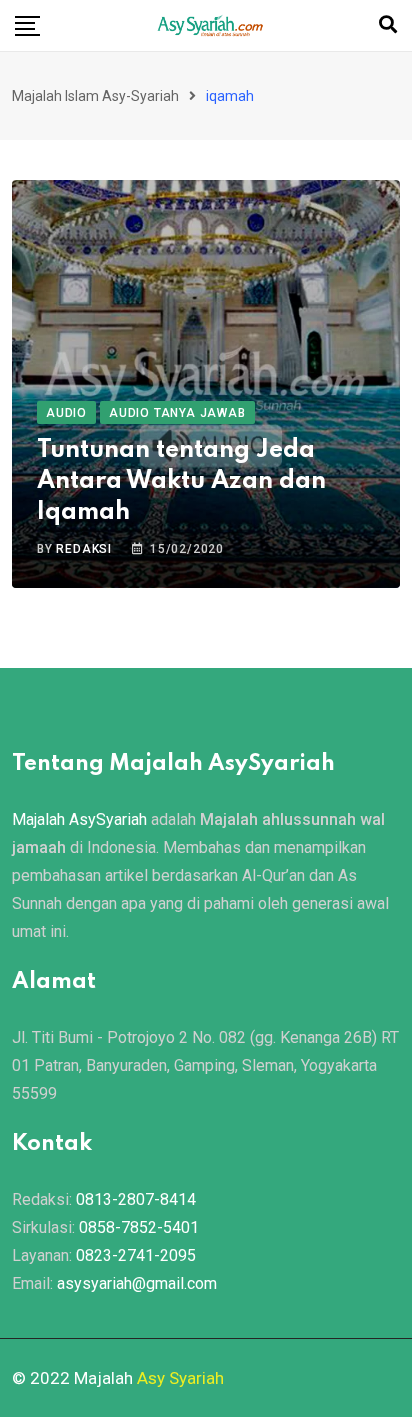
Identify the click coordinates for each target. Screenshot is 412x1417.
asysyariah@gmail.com (137, 1283)
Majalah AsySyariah (79, 819)
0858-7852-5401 (139, 1227)
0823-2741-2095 (136, 1255)
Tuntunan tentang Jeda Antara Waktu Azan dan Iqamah (181, 481)
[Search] (388, 24)
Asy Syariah (180, 1378)
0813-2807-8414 (136, 1199)
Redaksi (84, 549)
